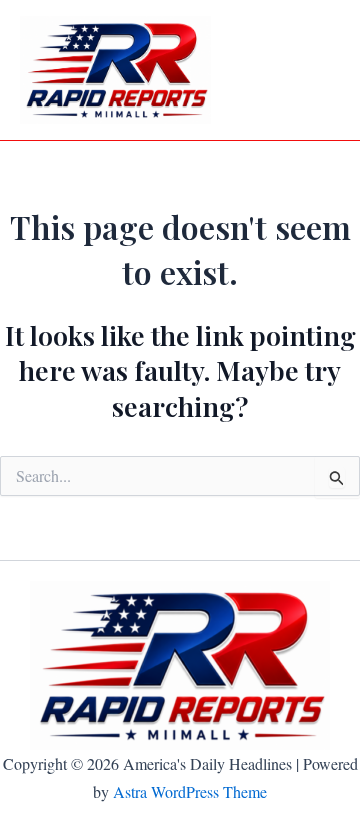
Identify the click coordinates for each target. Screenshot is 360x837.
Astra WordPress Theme (190, 791)
